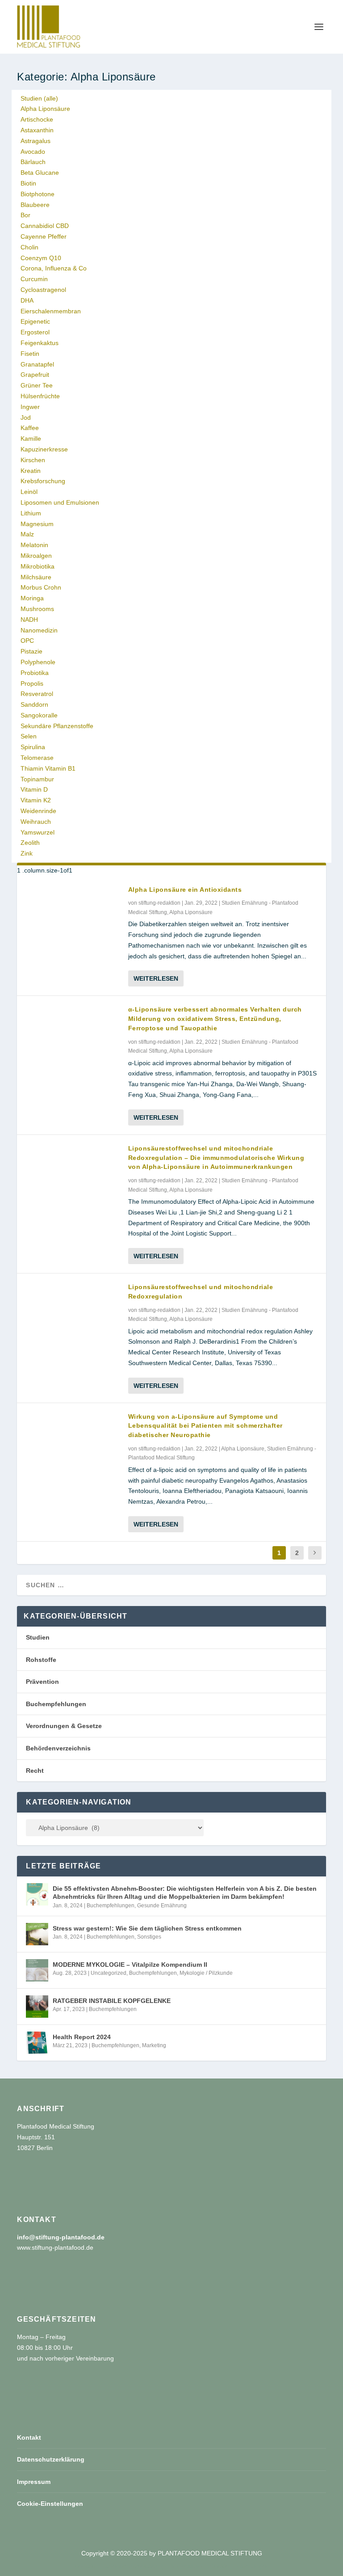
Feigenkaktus (40, 343)
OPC (27, 641)
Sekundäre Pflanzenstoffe (57, 726)
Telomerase (37, 758)
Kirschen (33, 460)
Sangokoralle (39, 715)
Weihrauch (36, 822)
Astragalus (36, 141)
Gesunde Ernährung (162, 1906)
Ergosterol (35, 332)
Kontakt (29, 2437)
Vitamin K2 (36, 800)
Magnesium (37, 524)
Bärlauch (33, 162)
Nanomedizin (39, 630)
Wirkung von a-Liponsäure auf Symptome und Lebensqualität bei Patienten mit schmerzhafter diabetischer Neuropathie (205, 1426)
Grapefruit (35, 375)
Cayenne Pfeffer (44, 236)
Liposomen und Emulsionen (60, 502)
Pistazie (31, 651)
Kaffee (30, 428)
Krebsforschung (43, 481)
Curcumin (34, 279)
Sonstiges (149, 1937)
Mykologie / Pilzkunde (206, 1973)
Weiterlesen (156, 978)
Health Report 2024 (82, 2037)
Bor (25, 215)
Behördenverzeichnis (58, 1748)
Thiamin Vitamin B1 (48, 768)
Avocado (33, 152)
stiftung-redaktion (159, 903)
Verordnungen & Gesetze (64, 1726)
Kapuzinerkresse (44, 449)
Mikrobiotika (38, 566)
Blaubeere (35, 205)
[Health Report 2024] (37, 2043)
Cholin (29, 247)
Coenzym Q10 (41, 258)
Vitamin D (34, 789)
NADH (29, 620)
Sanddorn (34, 704)
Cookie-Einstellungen (50, 2504)
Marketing (154, 2045)
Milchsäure (36, 577)
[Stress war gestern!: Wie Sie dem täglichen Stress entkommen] (37, 1934)
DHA (27, 300)
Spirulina (33, 747)
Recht (35, 1771)
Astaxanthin (37, 130)
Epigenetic (35, 321)
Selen (29, 736)
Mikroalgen (36, 556)
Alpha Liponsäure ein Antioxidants (185, 890)
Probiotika (35, 673)
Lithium (31, 513)
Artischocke (37, 119)
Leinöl (29, 492)
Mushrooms (37, 609)
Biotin (28, 183)
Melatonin (34, 545)
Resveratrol (37, 694)
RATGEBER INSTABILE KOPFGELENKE (112, 2001)
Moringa (32, 598)
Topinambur (37, 779)
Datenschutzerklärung (51, 2459)
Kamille (31, 438)
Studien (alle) (39, 98)
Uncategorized (109, 1973)
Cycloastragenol (43, 290)
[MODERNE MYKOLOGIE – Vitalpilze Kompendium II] (37, 1970)
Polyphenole (38, 662)
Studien (38, 1637)
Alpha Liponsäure (45, 109)
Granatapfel (37, 364)
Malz (27, 534)
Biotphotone (38, 194)
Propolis (32, 683)
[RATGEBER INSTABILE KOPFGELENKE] (37, 2007)
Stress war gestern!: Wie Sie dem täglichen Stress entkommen (147, 1928)
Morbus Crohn (41, 587)
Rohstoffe (41, 1660)
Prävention (42, 1682)
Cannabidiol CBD (45, 226)
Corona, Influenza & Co (54, 268)
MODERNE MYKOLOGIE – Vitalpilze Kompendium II (130, 1965)
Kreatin (31, 471)
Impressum (34, 2482)
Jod (26, 417)
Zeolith (30, 843)
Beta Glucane (40, 173)
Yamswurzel (38, 832)
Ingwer (30, 407)
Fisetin (30, 354)
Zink (27, 853)
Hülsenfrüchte (40, 396)
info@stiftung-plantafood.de (61, 2237)
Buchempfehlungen (56, 1704)
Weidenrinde (38, 811)
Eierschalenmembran (51, 311)
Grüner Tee (37, 385)
